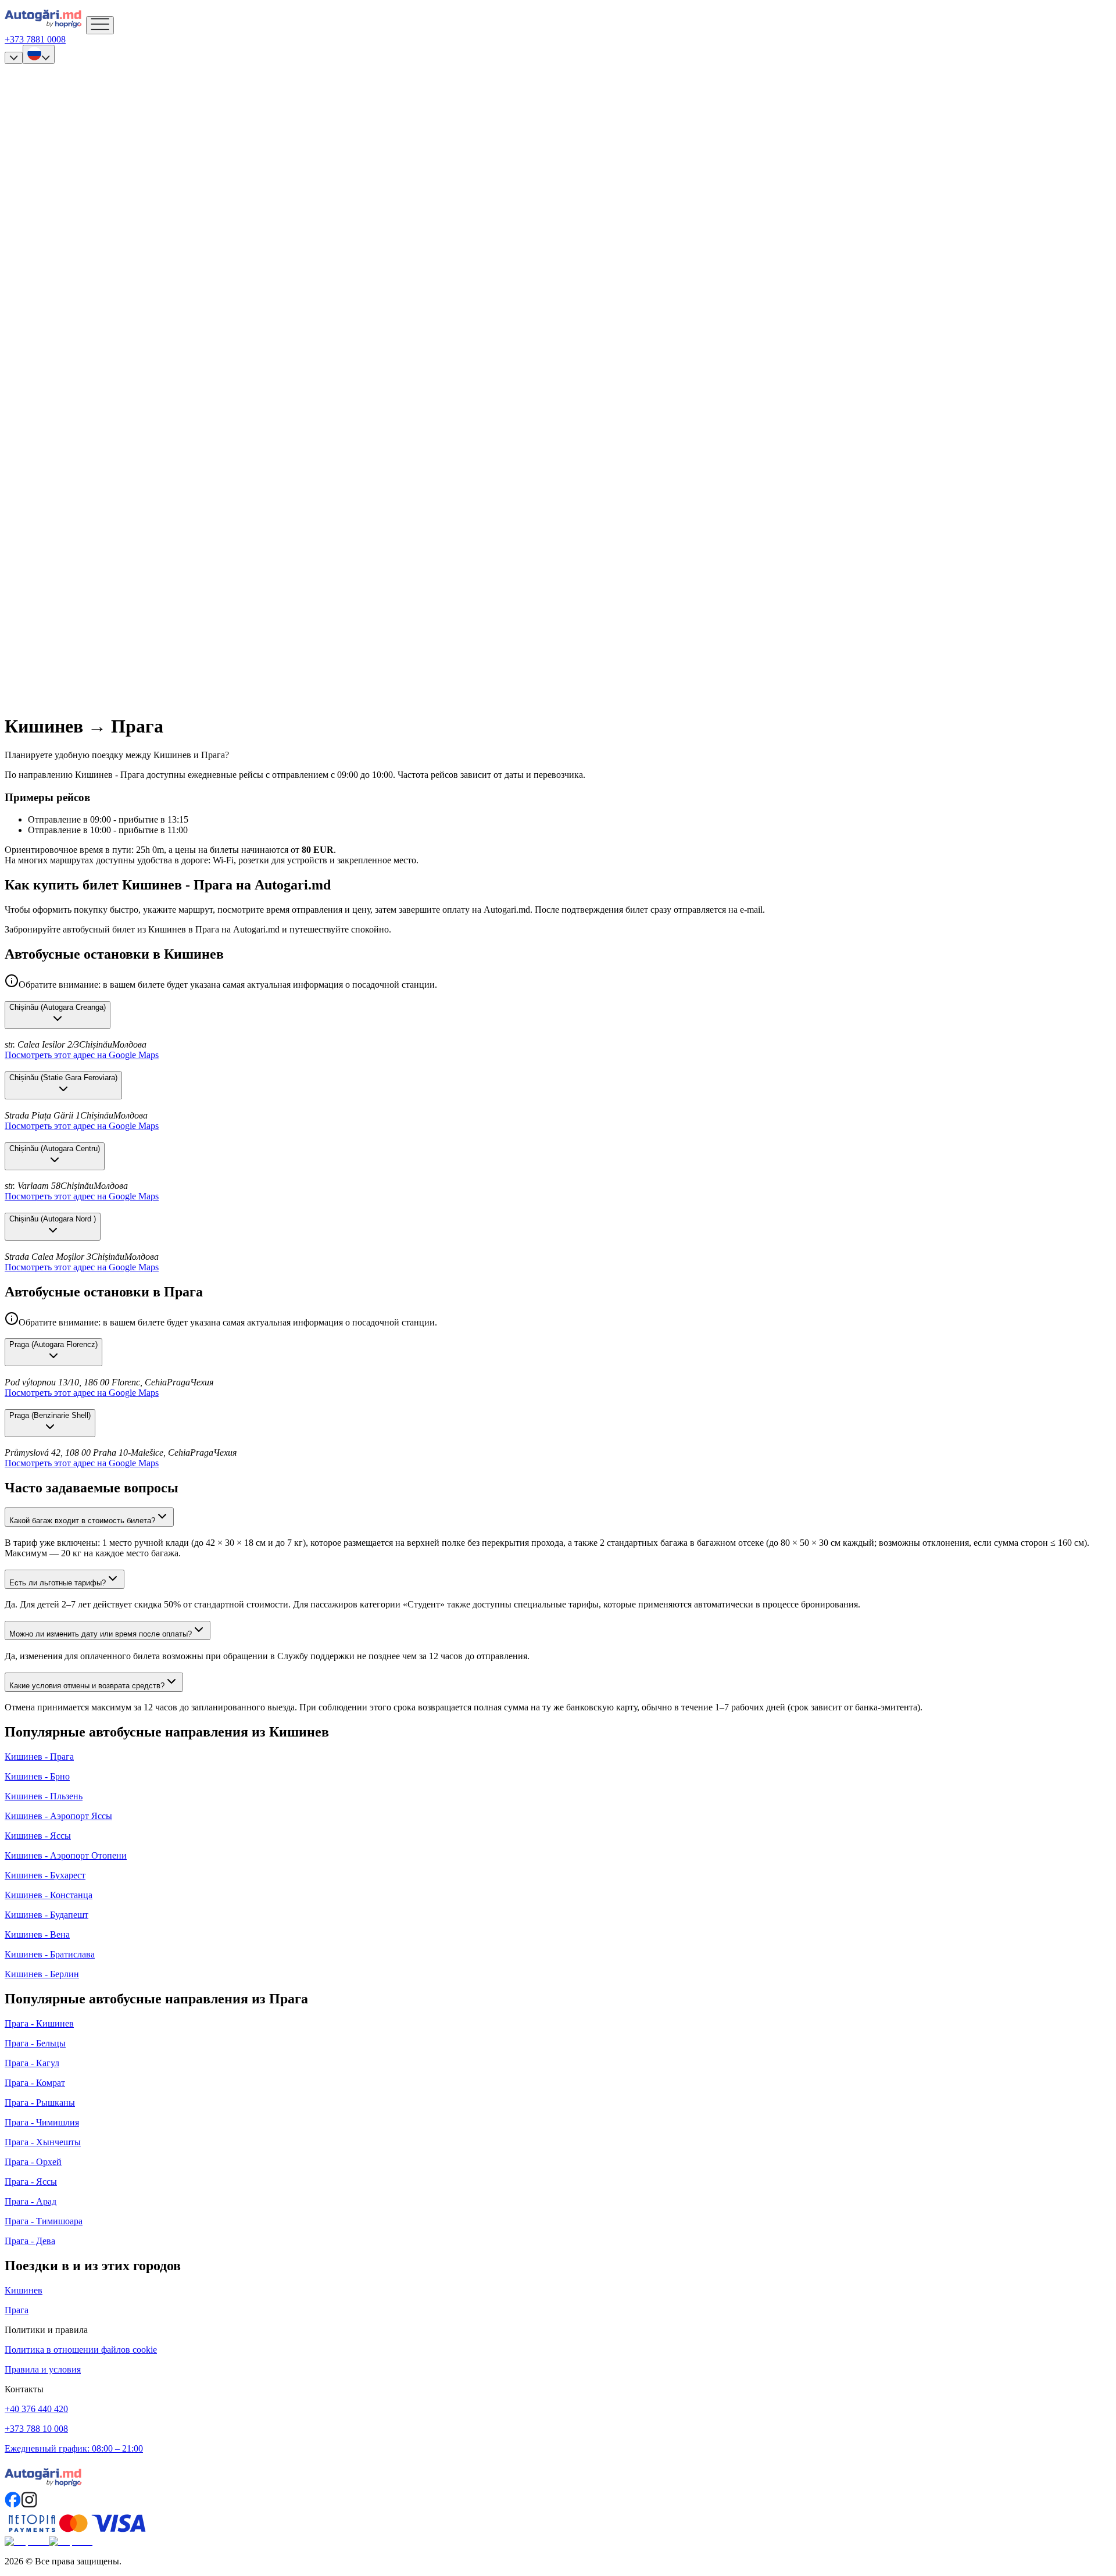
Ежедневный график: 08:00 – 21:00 (74, 2448)
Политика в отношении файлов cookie (81, 2350)
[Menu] (100, 25)
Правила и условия (43, 2369)
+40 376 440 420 (36, 2409)
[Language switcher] (39, 54)
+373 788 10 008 (36, 2429)
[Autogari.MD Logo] (45, 28)
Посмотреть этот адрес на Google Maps (82, 1055)
